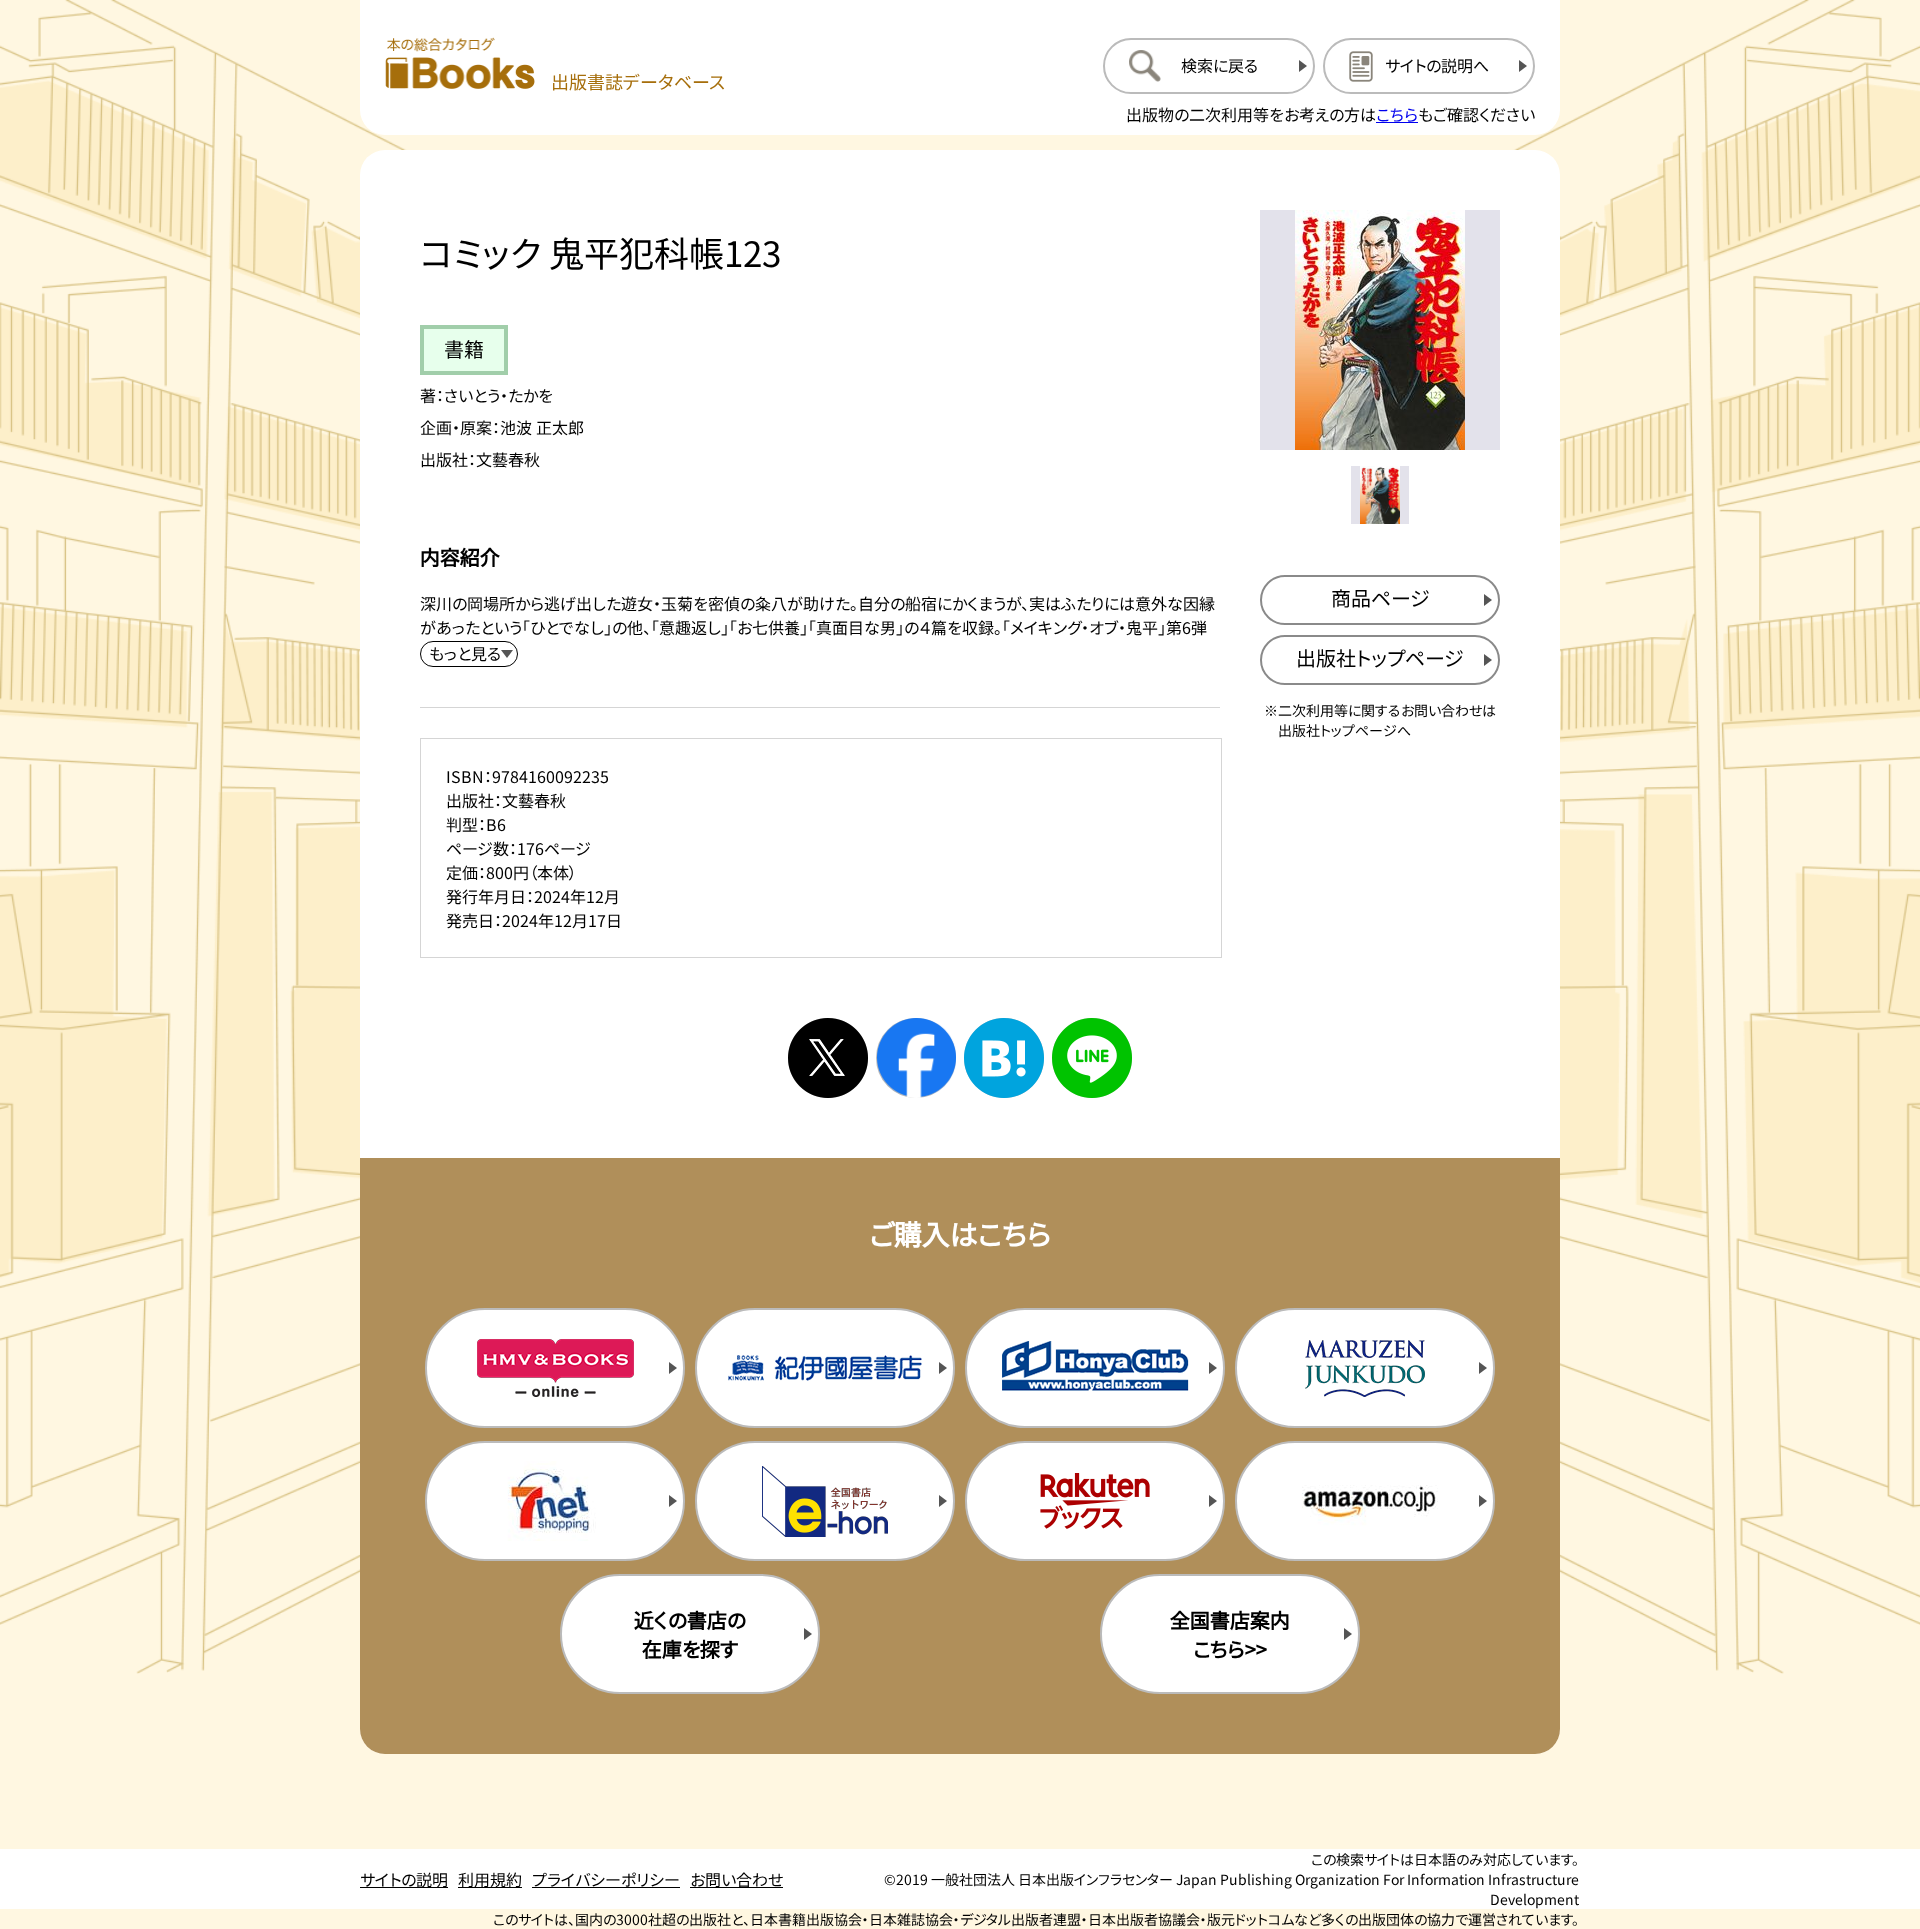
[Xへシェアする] (828, 1058)
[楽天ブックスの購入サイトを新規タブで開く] (1095, 1501)
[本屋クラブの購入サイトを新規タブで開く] (1095, 1368)
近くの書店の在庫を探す (690, 1634)
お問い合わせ (736, 1879)
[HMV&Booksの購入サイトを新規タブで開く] (555, 1368)
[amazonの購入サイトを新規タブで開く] (1365, 1501)
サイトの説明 (404, 1879)
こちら (1397, 114)
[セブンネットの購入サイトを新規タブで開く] (555, 1501)
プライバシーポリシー (606, 1879)
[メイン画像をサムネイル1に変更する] (1380, 495)
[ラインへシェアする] (1092, 1058)
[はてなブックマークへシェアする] (1004, 1058)
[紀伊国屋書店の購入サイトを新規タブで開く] (825, 1368)
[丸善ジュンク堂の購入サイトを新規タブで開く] (1365, 1368)
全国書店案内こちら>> (1230, 1634)
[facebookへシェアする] (916, 1058)
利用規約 (490, 1879)
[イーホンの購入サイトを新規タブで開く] (825, 1501)
